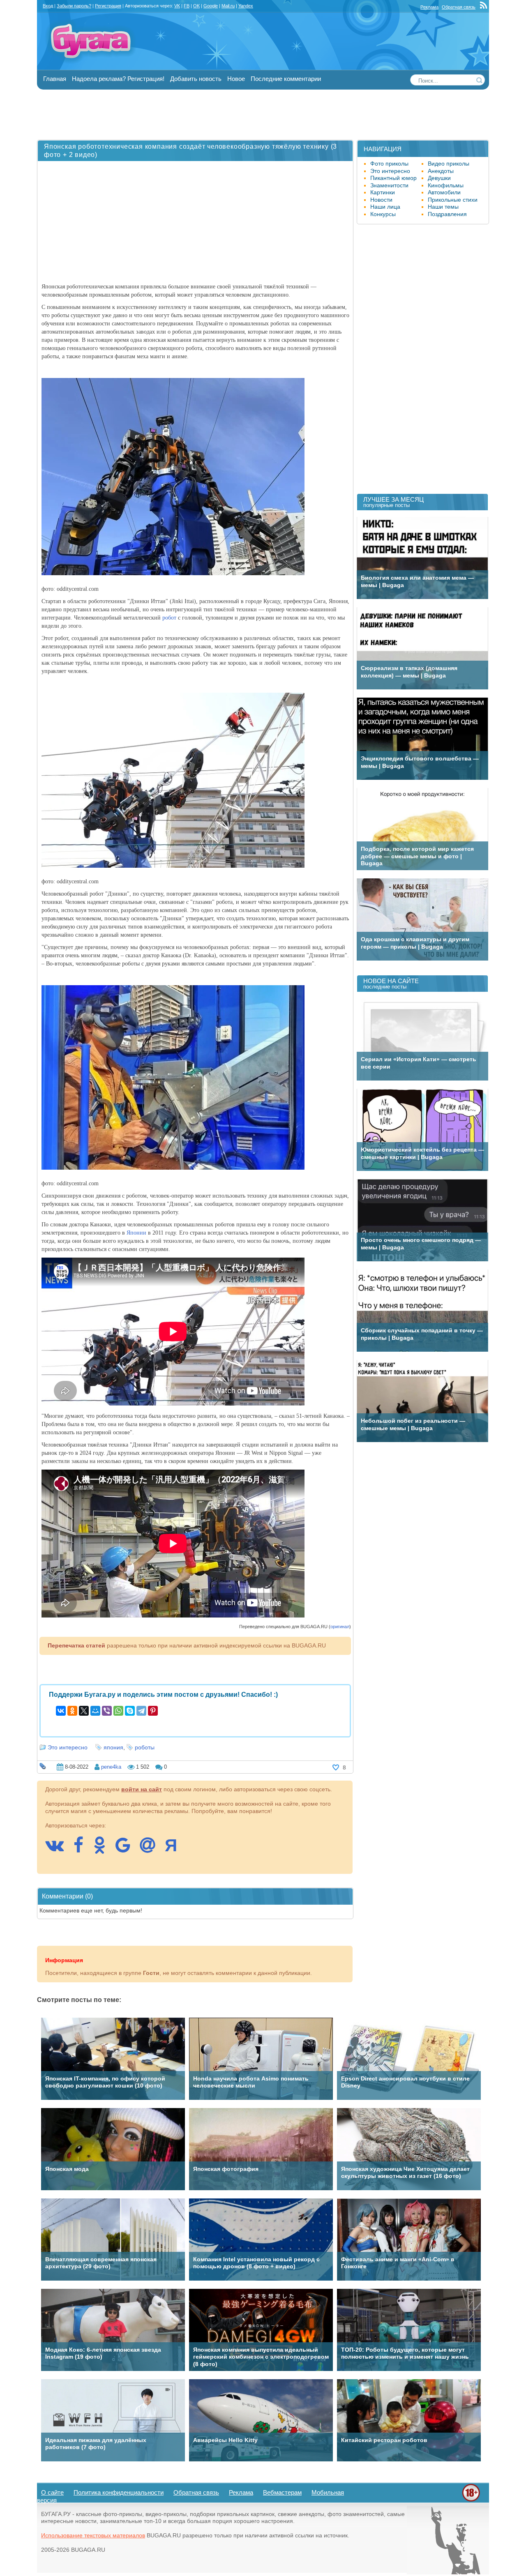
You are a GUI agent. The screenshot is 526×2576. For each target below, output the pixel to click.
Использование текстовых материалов (93, 2535)
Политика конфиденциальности (119, 2492)
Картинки (383, 192)
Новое (236, 79)
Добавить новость (196, 79)
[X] (84, 1711)
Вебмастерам (282, 2492)
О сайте (52, 2492)
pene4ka (111, 1767)
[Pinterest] (153, 1711)
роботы (145, 1747)
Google (211, 6)
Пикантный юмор (393, 178)
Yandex (246, 6)
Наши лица (385, 207)
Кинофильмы (446, 185)
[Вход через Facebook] (83, 1849)
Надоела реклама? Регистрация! (118, 79)
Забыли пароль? (74, 6)
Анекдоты (441, 171)
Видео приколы (449, 164)
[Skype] (130, 1711)
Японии (136, 1233)
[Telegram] (141, 1711)
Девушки (439, 178)
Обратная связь (459, 7)
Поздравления (447, 214)
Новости (381, 200)
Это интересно (68, 1747)
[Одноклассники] (72, 1711)
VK (177, 6)
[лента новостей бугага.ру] (484, 7)
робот (169, 618)
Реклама (429, 7)
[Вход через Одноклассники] (104, 1849)
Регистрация (108, 6)
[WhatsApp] (118, 1711)
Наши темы (443, 207)
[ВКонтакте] (61, 1711)
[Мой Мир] (95, 1711)
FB (187, 6)
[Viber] (107, 1711)
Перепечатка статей (76, 1645)
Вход (48, 6)
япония (113, 1747)
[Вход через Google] (127, 1849)
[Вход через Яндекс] (175, 1849)
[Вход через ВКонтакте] (59, 1849)
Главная (55, 79)
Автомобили (444, 192)
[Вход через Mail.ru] (152, 1849)
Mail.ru (228, 6)
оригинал (340, 1627)
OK (196, 6)
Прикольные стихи (453, 200)
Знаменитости (389, 185)
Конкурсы (383, 214)
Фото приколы (389, 164)
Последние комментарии (286, 79)
